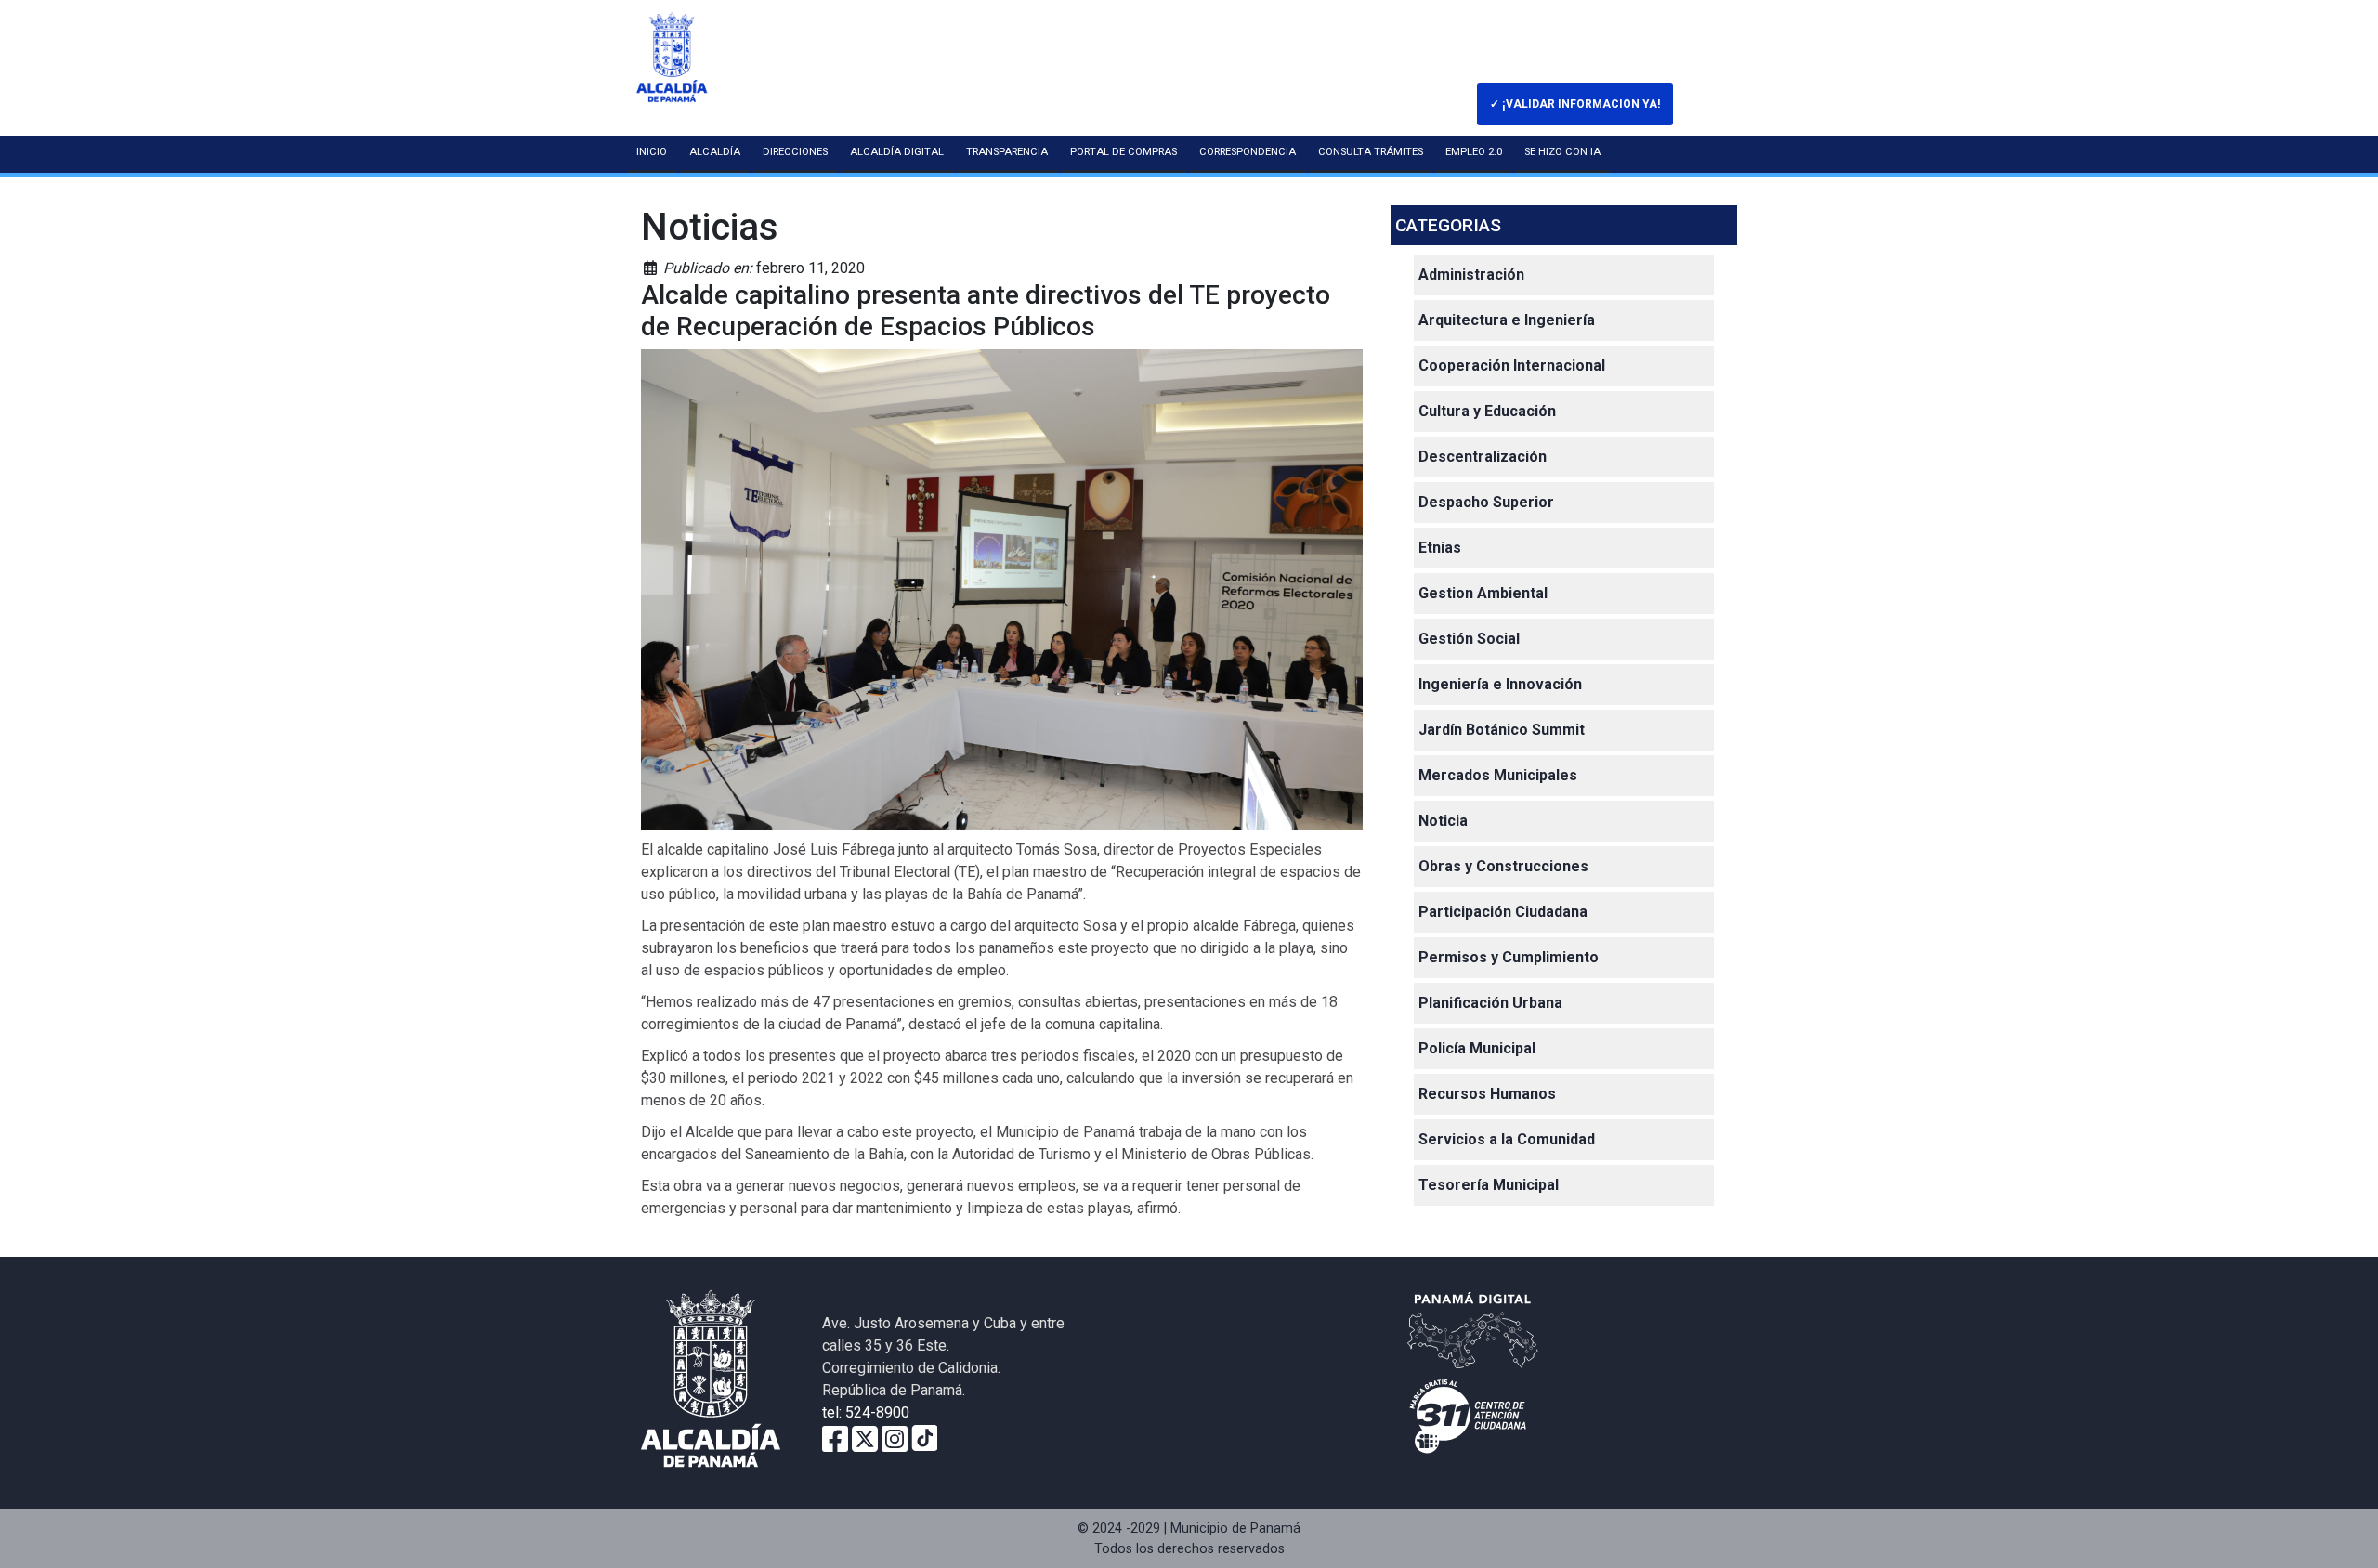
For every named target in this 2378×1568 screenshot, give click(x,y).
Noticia (1443, 821)
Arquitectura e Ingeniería (1507, 320)
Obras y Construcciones (1503, 866)
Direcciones (795, 152)
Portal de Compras (1124, 152)
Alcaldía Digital (897, 152)
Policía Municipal (1477, 1048)
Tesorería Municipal (1489, 1185)
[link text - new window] (895, 1437)
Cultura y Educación (1487, 411)
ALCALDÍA (715, 152)
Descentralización (1483, 457)
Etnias (1440, 548)
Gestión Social (1469, 639)
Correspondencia (1248, 152)
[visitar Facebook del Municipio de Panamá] (835, 1437)
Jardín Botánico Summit (1502, 730)
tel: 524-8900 (866, 1412)
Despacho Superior (1486, 502)
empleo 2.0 (1474, 152)
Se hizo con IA (1562, 152)
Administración (1471, 274)
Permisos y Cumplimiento (1509, 957)
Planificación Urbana (1490, 1003)
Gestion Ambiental (1483, 593)
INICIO (652, 152)
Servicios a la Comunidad (1507, 1139)
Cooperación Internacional (1512, 366)
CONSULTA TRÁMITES (1371, 152)
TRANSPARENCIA (1007, 152)
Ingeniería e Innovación (1500, 684)
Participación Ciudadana (1503, 912)
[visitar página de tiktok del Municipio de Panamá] (924, 1437)
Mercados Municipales (1498, 775)
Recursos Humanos (1487, 1094)
